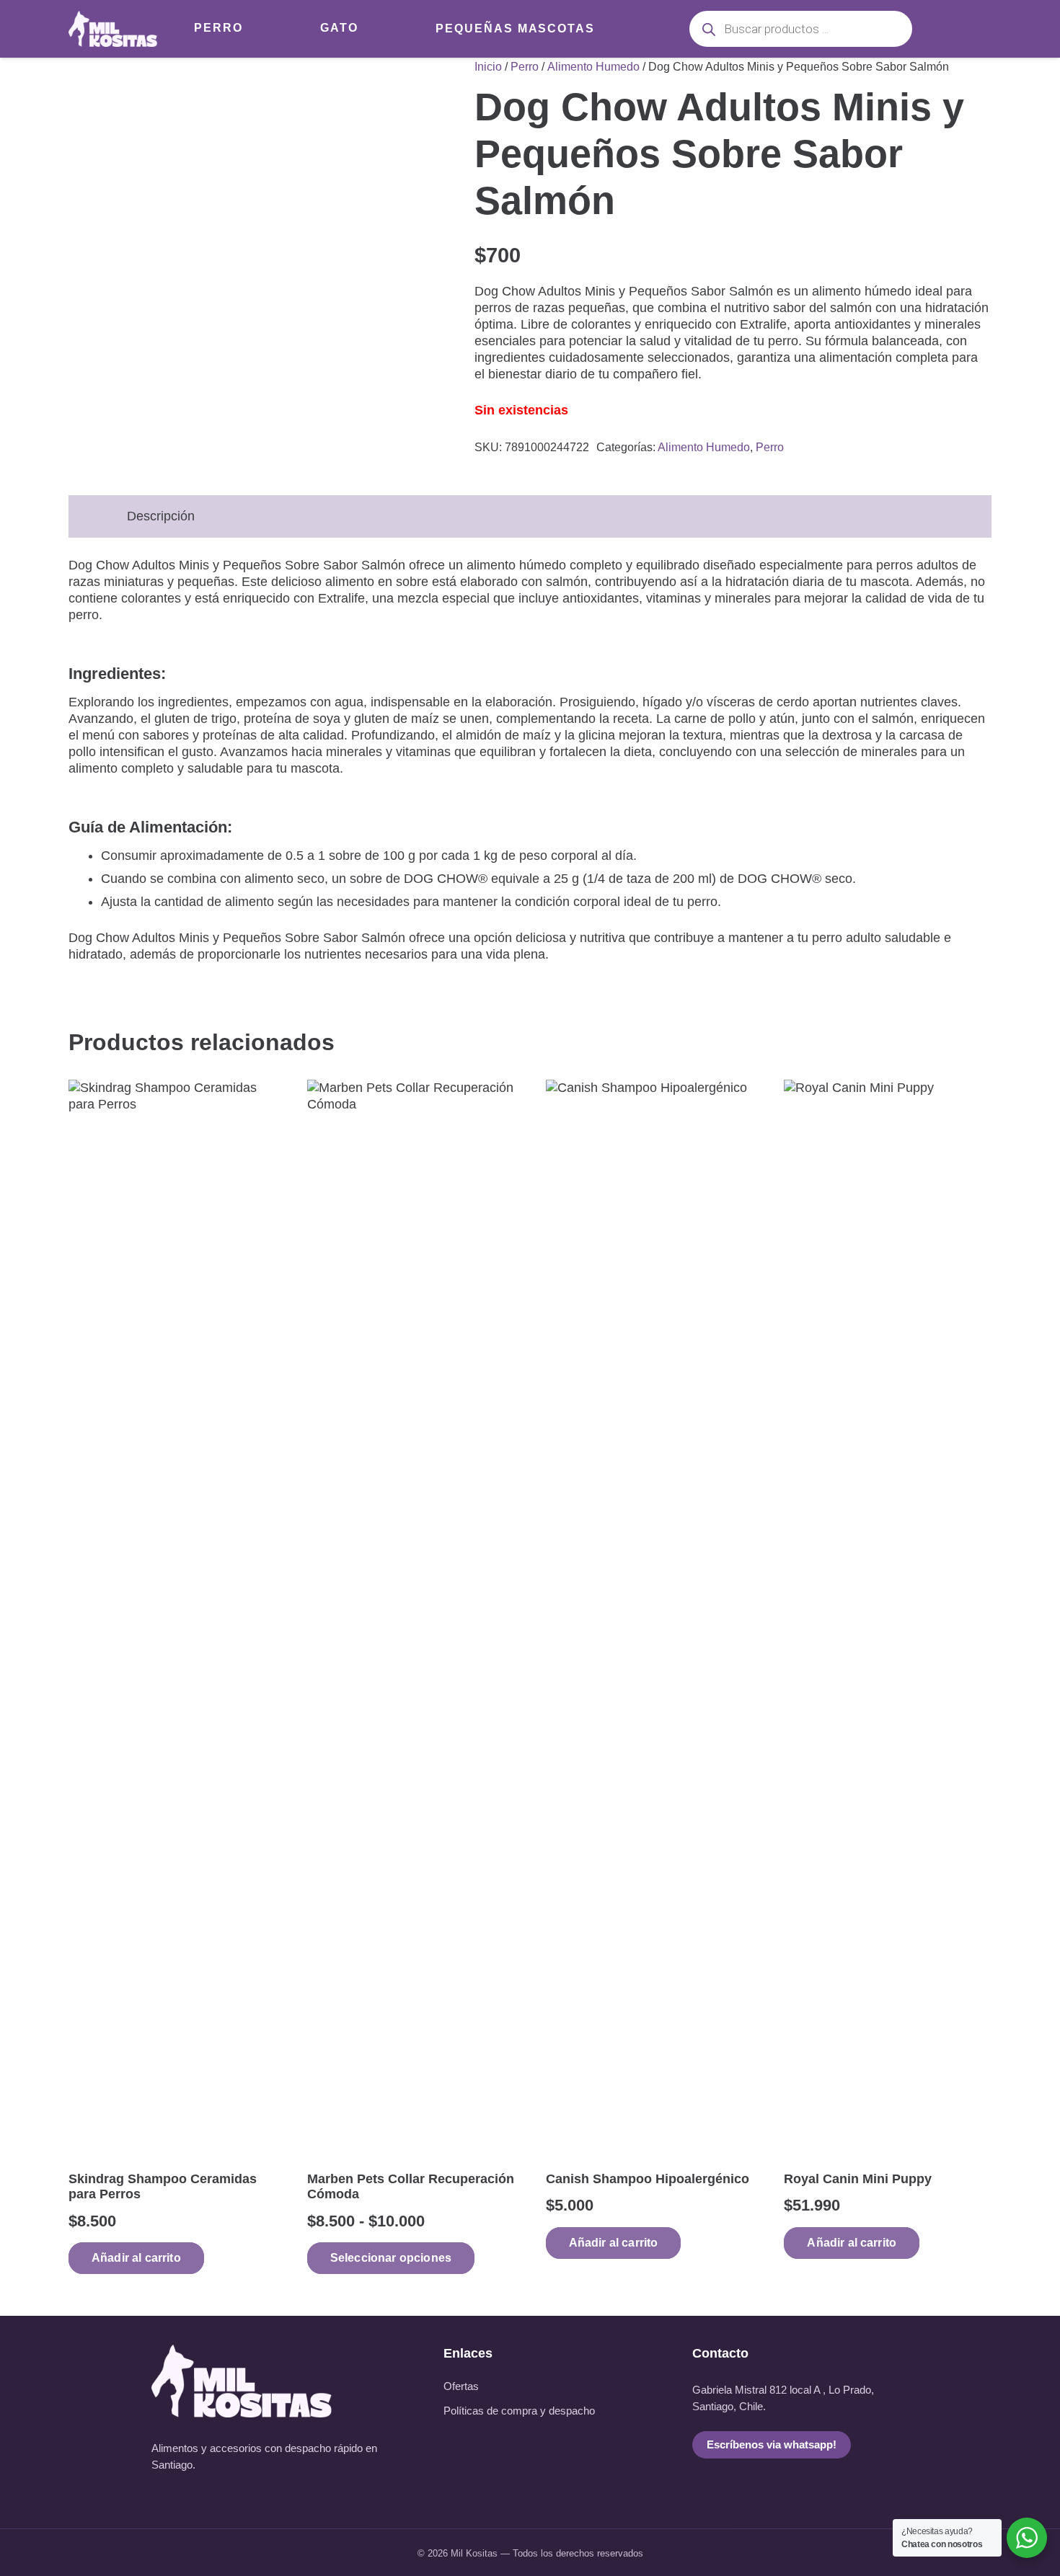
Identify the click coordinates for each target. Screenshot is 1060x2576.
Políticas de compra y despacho (519, 2411)
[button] (136, 2258)
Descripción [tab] (161, 516)
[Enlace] (113, 29)
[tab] (88, 508)
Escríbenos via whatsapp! (772, 2445)
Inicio (488, 66)
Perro (525, 66)
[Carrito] (972, 29)
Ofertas (461, 2386)
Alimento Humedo (593, 66)
